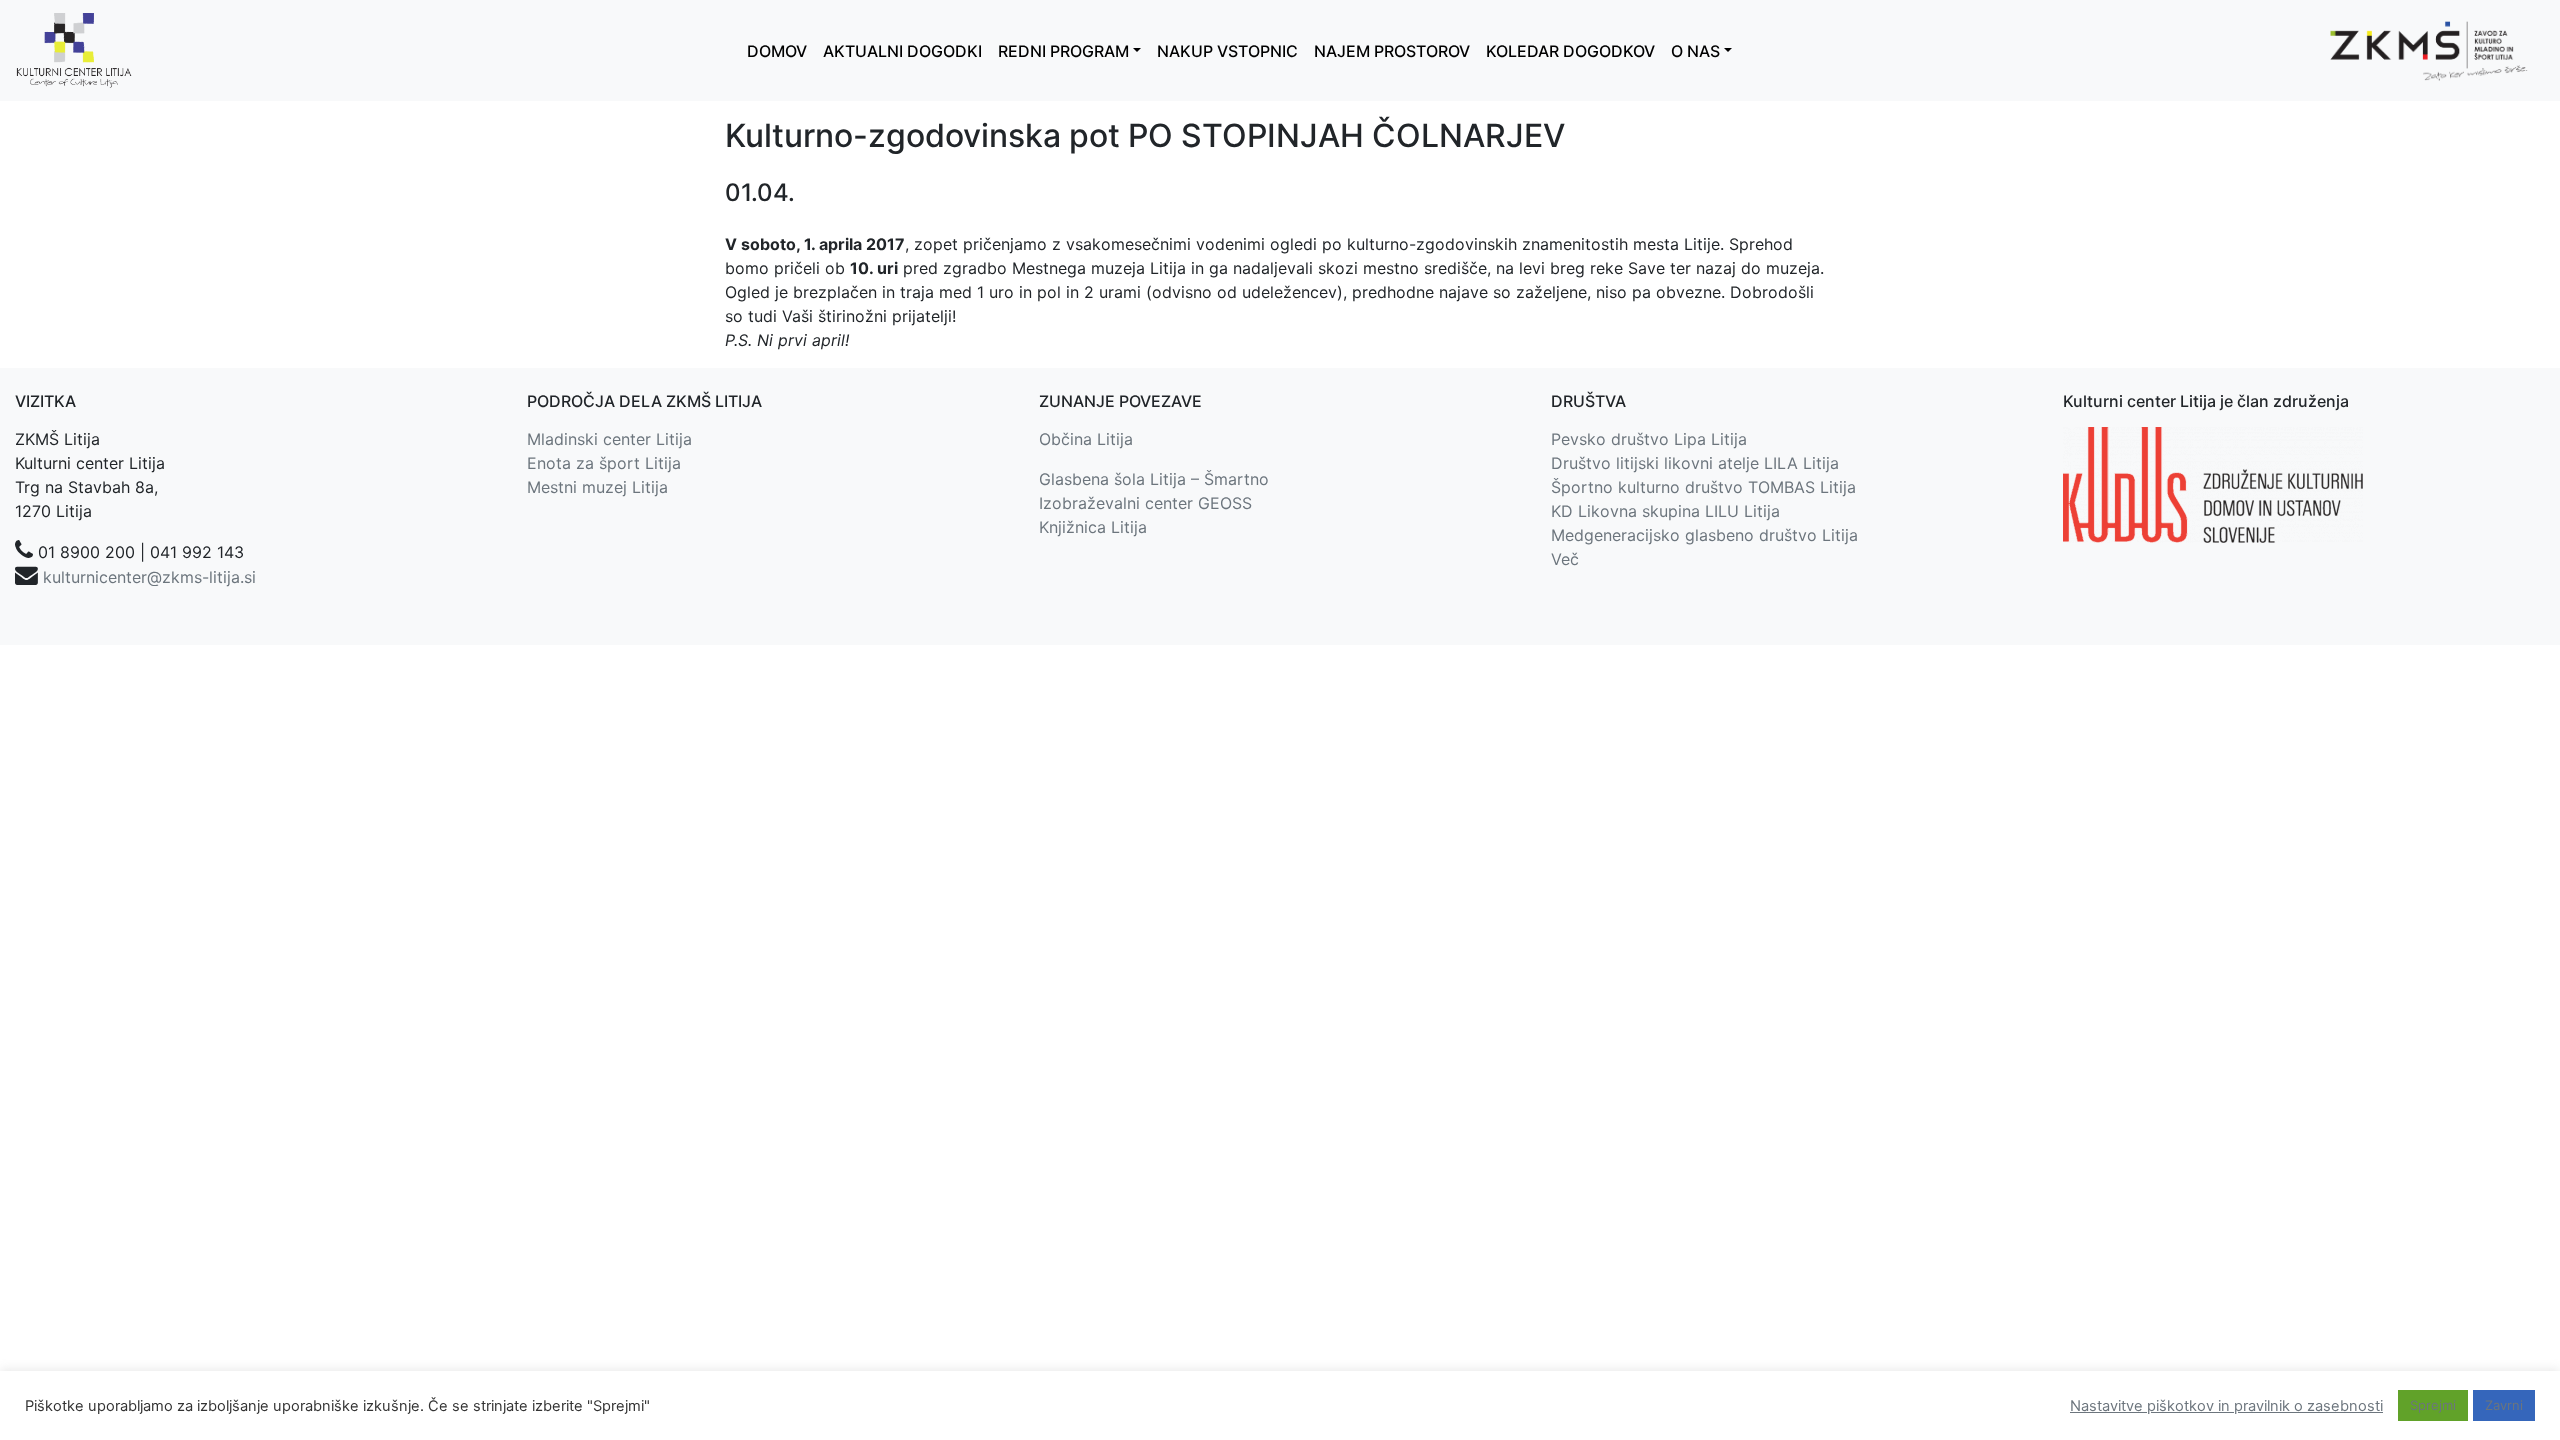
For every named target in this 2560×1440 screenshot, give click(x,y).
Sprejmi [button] (2433, 1405)
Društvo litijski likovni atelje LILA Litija (1695, 463)
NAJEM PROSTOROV (1392, 51)
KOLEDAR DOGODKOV (1570, 51)
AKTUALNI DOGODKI (902, 51)
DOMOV (777, 51)
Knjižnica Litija (1093, 527)
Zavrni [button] (2504, 1405)
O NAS (1695, 51)
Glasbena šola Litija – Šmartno (1154, 479)
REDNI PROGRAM (1063, 51)
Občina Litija (1086, 439)
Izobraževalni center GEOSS (1145, 503)
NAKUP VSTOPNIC (1227, 51)
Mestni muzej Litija (597, 487)
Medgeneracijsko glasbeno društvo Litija (1704, 535)
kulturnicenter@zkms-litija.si (149, 577)
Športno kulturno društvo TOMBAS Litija (1703, 487)
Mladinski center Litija (609, 439)
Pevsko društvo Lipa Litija (1649, 439)
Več (1565, 559)
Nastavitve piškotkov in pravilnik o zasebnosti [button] (2226, 1406)
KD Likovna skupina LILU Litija (1665, 511)
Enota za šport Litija (604, 463)
